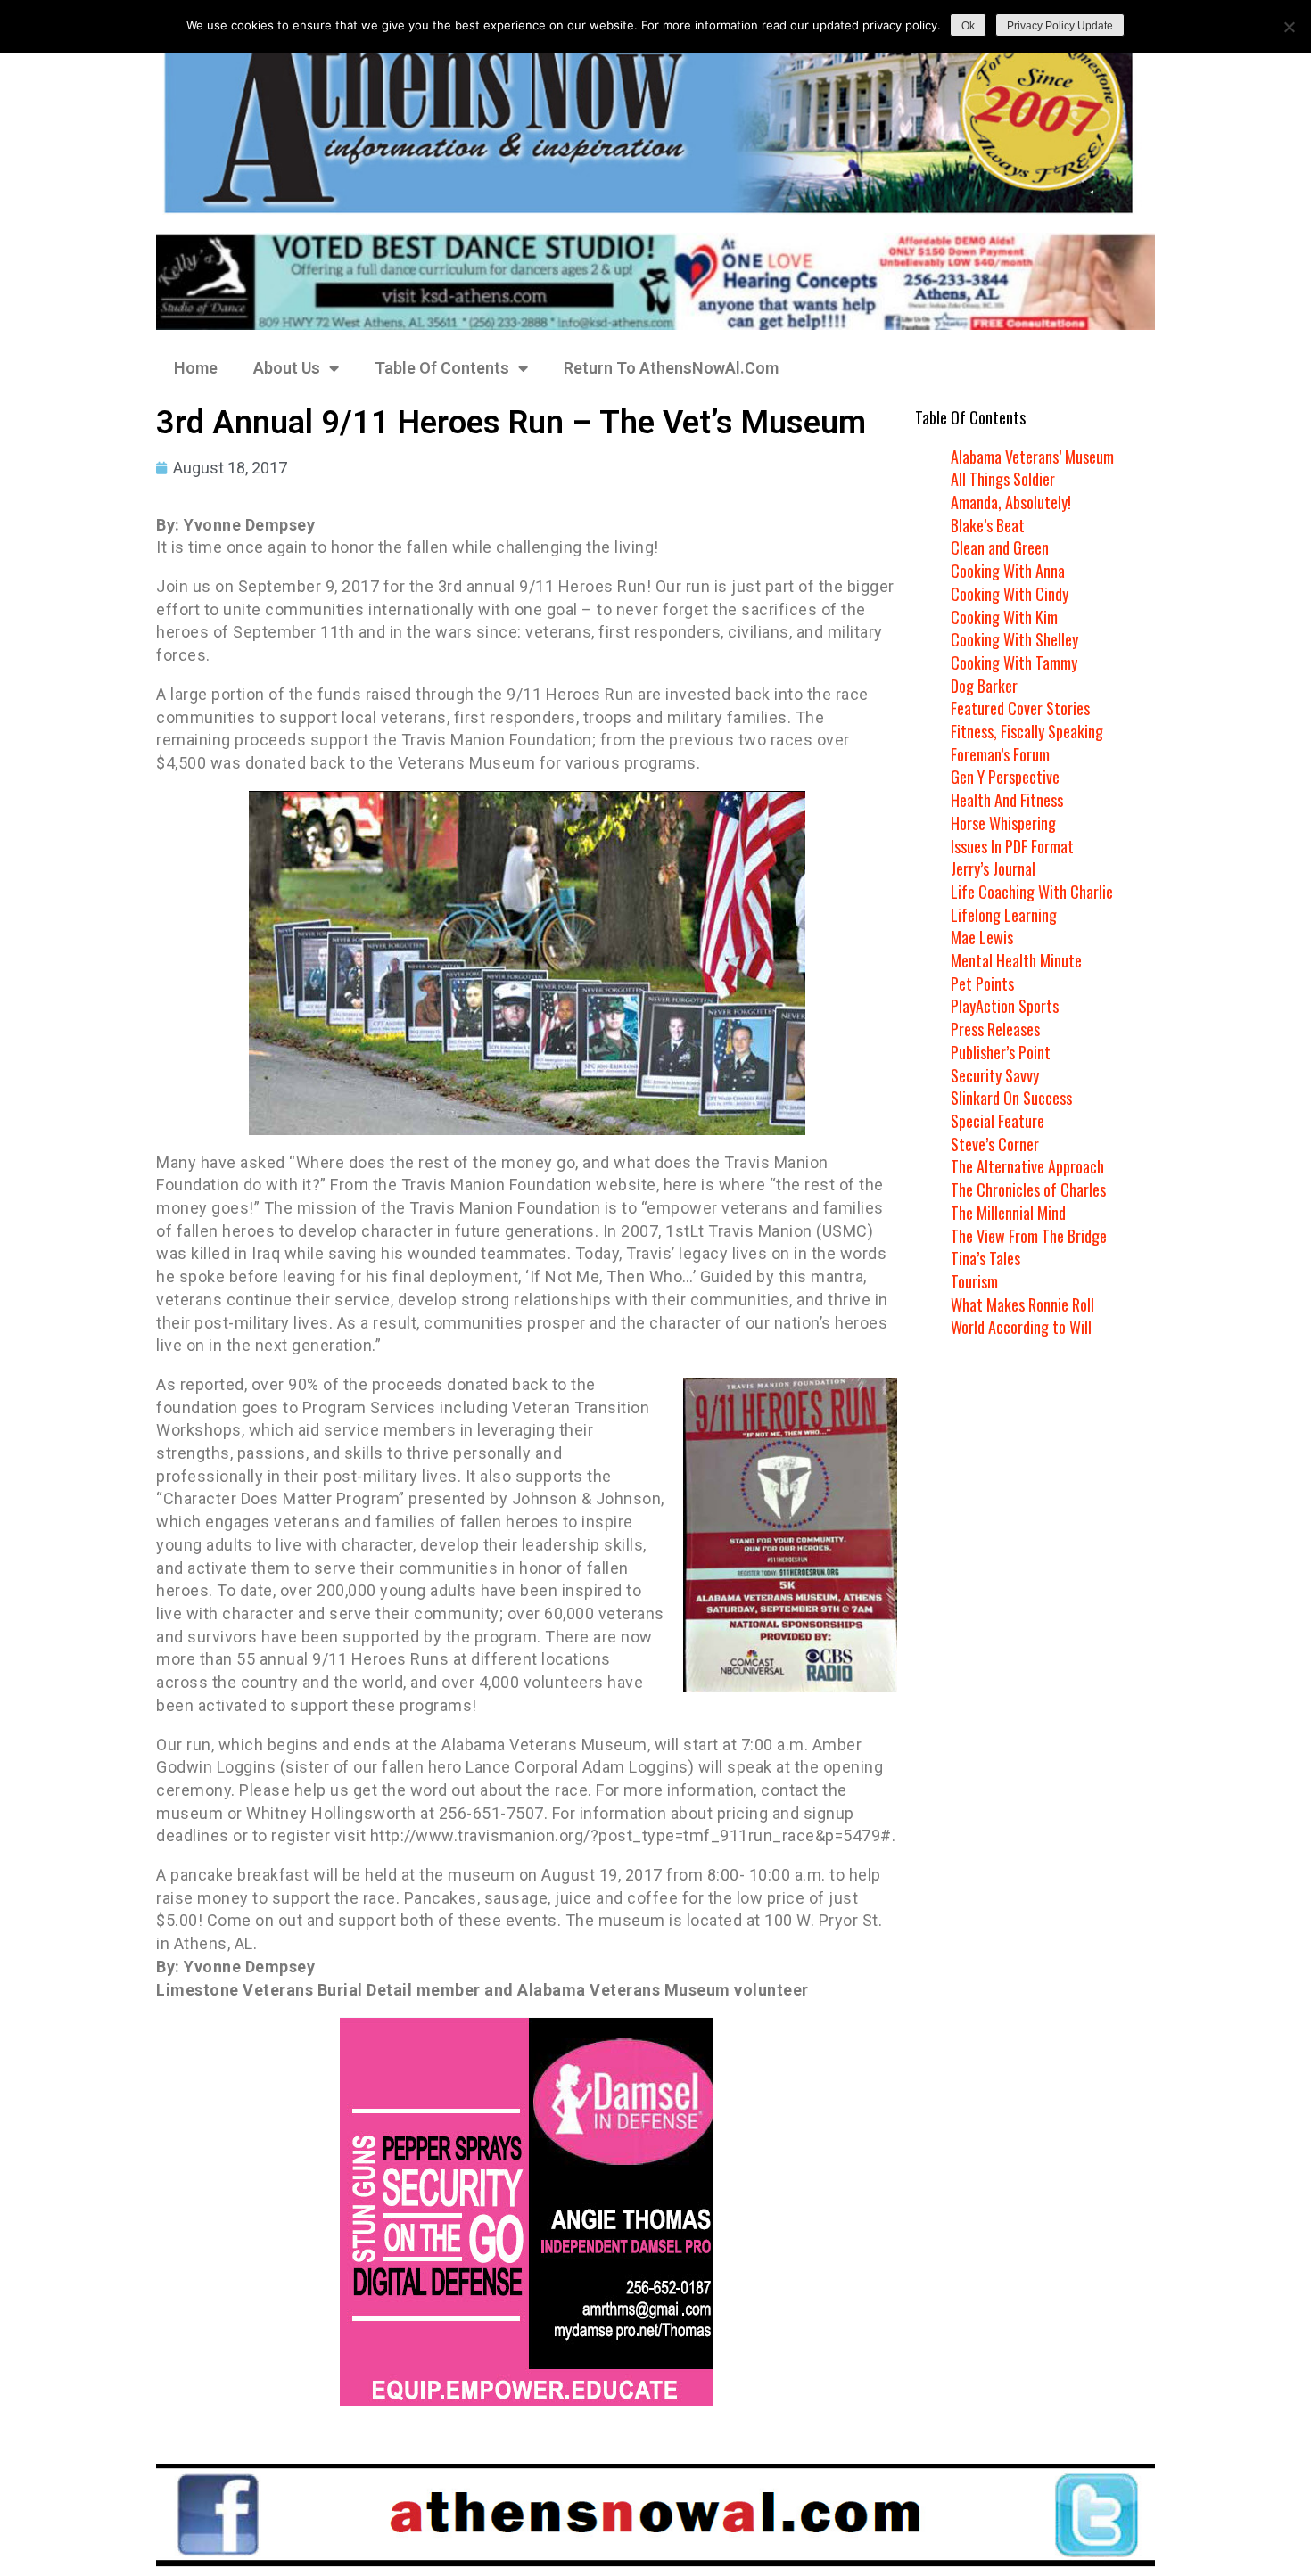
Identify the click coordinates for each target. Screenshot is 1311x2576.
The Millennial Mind (1008, 1213)
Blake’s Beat (988, 525)
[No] (1289, 27)
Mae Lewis (982, 937)
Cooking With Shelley (1014, 639)
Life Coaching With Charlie (1032, 892)
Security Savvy (995, 1075)
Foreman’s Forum (1000, 754)
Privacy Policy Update (1060, 26)
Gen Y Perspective (1005, 777)
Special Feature (998, 1121)
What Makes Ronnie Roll (1022, 1304)
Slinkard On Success (1011, 1098)
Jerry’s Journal (993, 868)
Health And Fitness (1007, 800)
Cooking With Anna (1008, 571)
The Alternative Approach (1027, 1166)
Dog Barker (984, 686)
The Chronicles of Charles (1028, 1189)
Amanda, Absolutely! (1011, 502)
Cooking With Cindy (1010, 594)
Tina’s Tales (985, 1258)
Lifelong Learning (1004, 915)
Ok (968, 26)
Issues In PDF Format (1012, 846)
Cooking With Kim (1004, 617)
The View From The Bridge (1029, 1236)
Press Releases (995, 1029)
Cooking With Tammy (1014, 663)
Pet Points (982, 983)
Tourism (974, 1281)
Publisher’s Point (1001, 1052)
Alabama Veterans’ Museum (1032, 457)
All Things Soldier (1003, 479)
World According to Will (1021, 1327)
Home (196, 368)
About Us (287, 368)
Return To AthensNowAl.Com (671, 368)
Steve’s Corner (995, 1144)
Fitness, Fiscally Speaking (1027, 731)
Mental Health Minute (1016, 960)
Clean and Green (1000, 547)
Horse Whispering (1003, 823)
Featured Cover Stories (1020, 708)
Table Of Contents (442, 368)
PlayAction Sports (1005, 1006)
